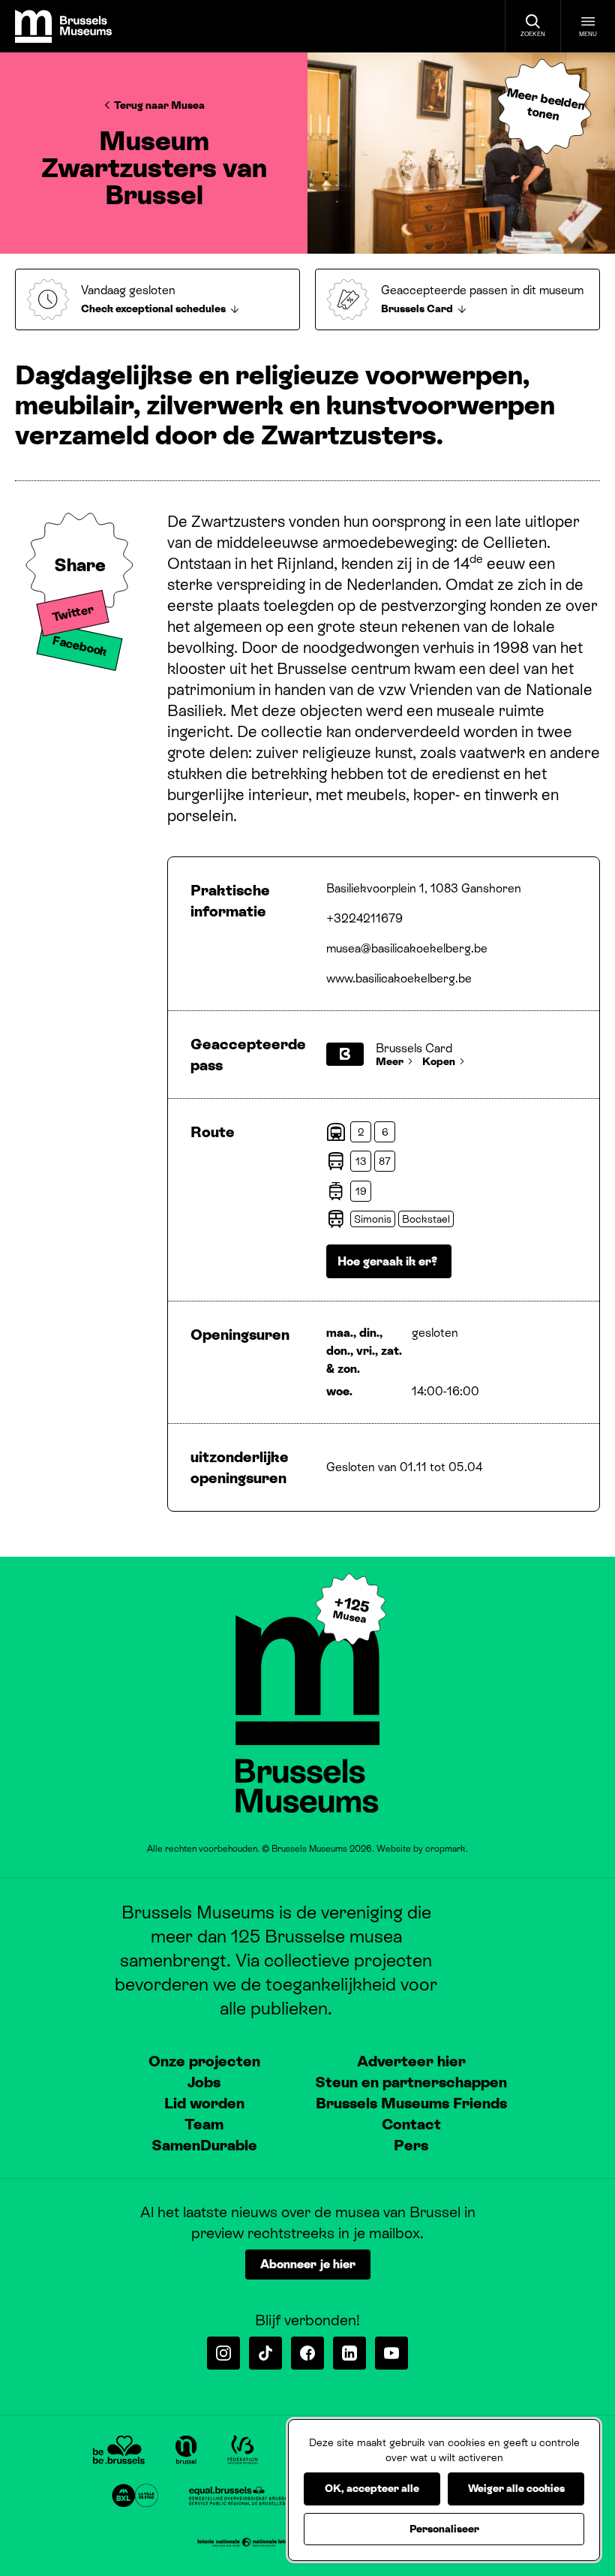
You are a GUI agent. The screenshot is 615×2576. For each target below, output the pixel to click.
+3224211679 (364, 918)
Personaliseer (444, 2529)
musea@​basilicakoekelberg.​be (407, 948)
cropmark (445, 1849)
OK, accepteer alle (372, 2488)
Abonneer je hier (308, 2264)
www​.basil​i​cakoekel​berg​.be (399, 978)
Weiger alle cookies (516, 2488)
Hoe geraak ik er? (389, 1261)
